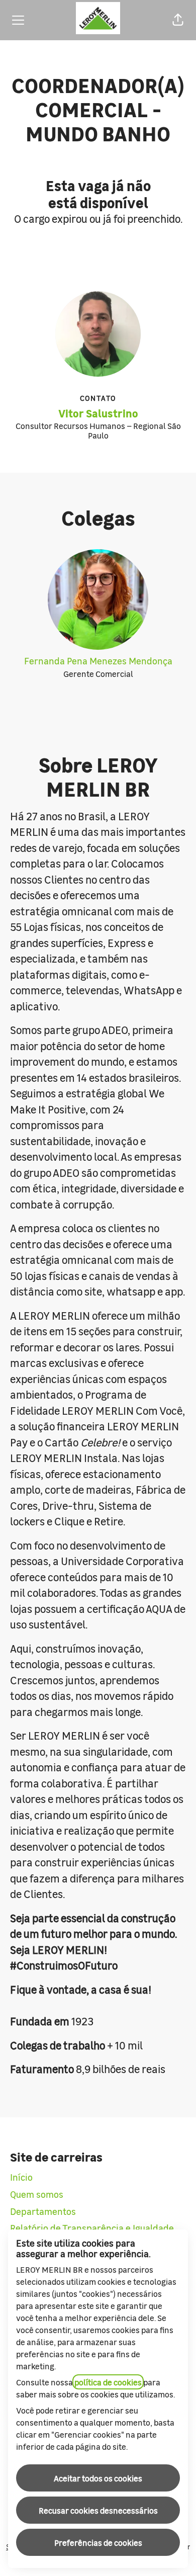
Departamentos (43, 2211)
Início (21, 2177)
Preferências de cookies (98, 2542)
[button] (178, 20)
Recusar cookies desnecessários (98, 2510)
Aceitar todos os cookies (98, 2478)
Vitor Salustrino (98, 413)
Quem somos (37, 2194)
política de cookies (108, 2382)
